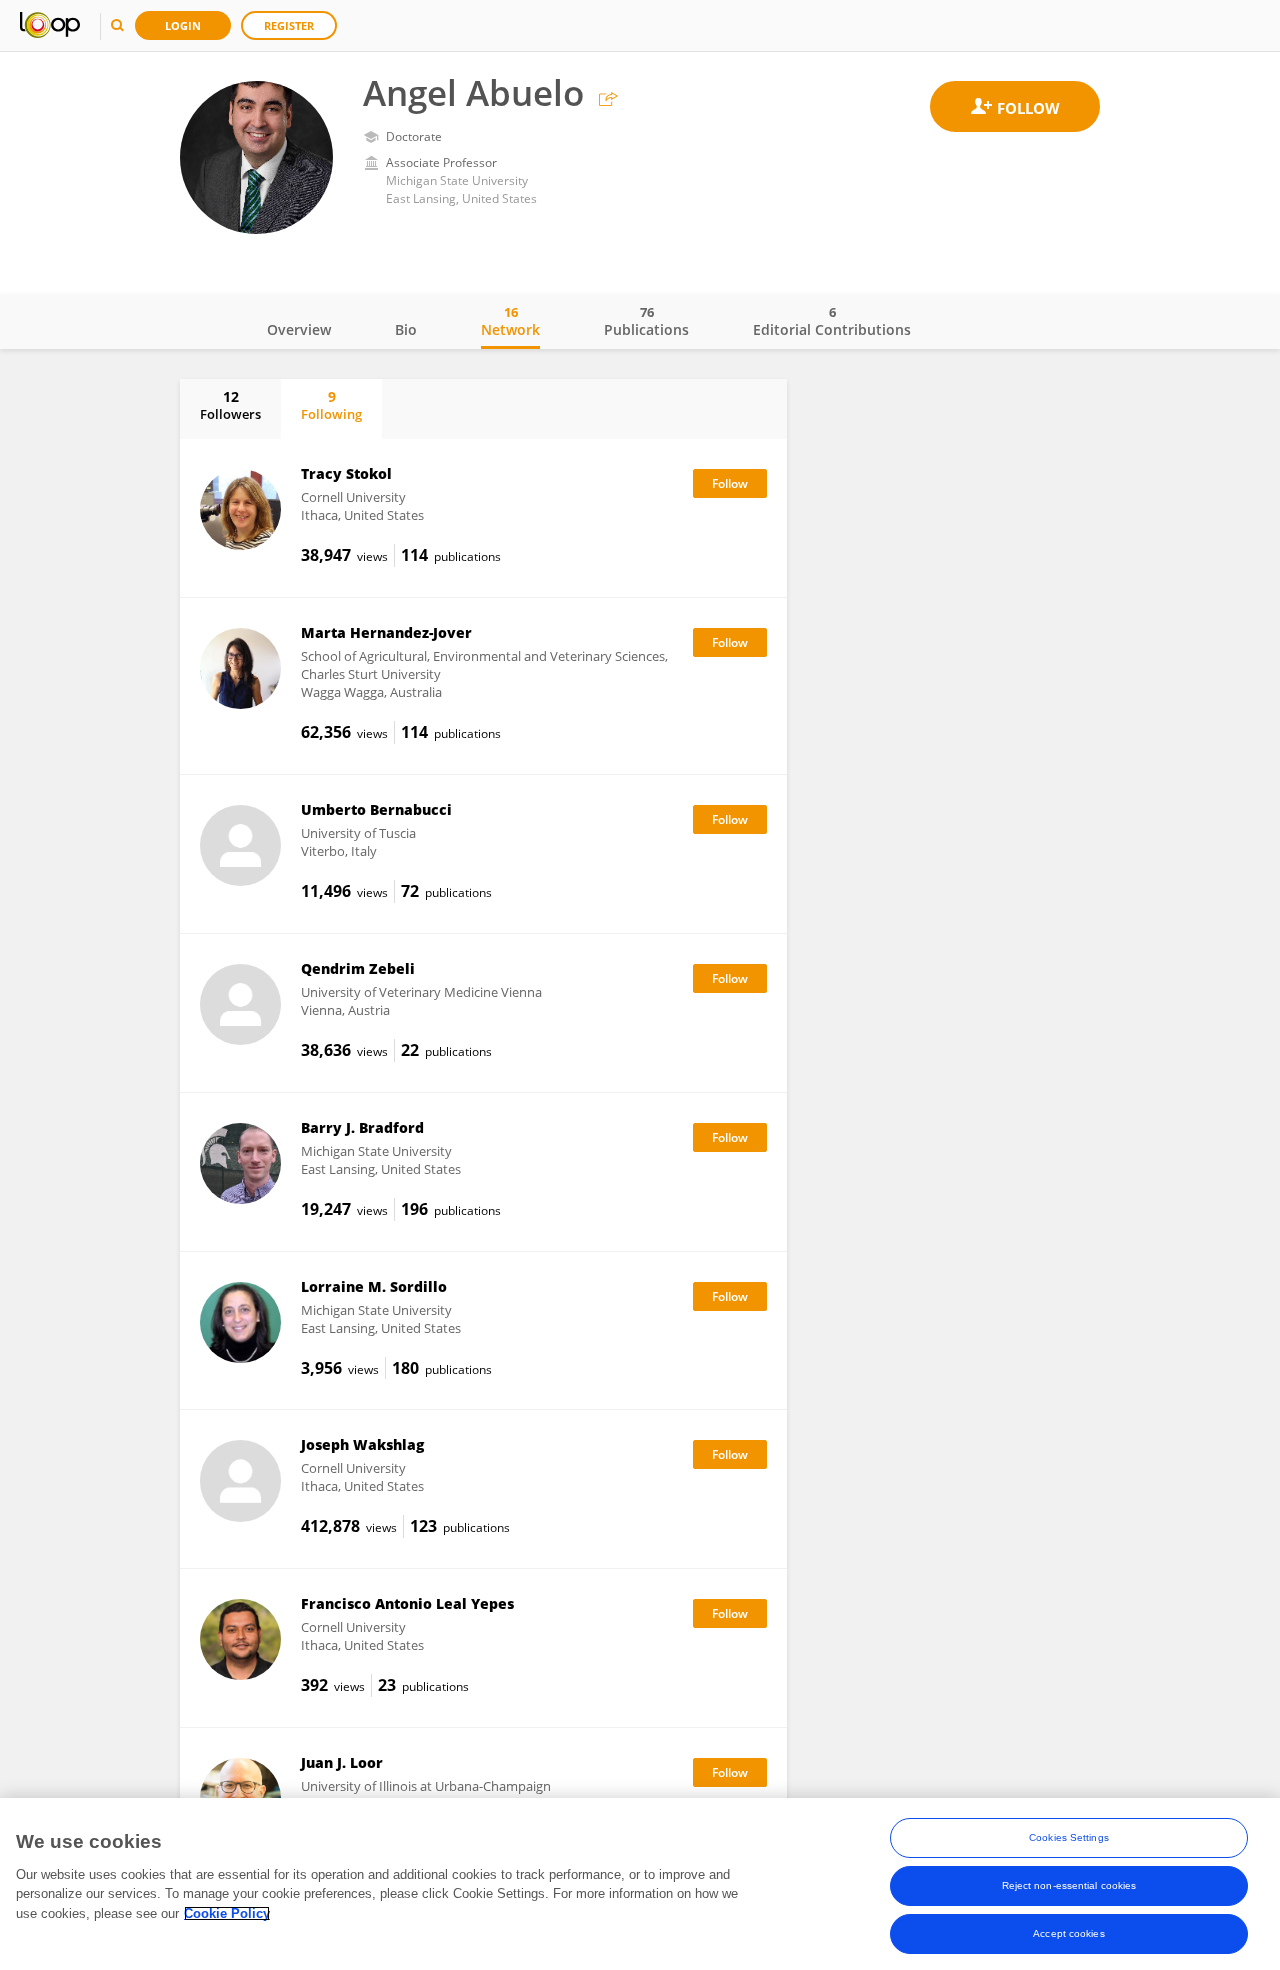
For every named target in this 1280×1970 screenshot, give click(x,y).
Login (183, 25)
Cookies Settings (1069, 1837)
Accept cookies (1068, 1933)
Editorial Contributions (832, 321)
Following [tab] (331, 405)
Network (510, 321)
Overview (299, 329)
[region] (640, 1884)
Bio (406, 329)
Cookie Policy (227, 1913)
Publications (646, 321)
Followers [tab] (230, 405)
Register (289, 25)
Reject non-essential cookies (1069, 1885)
